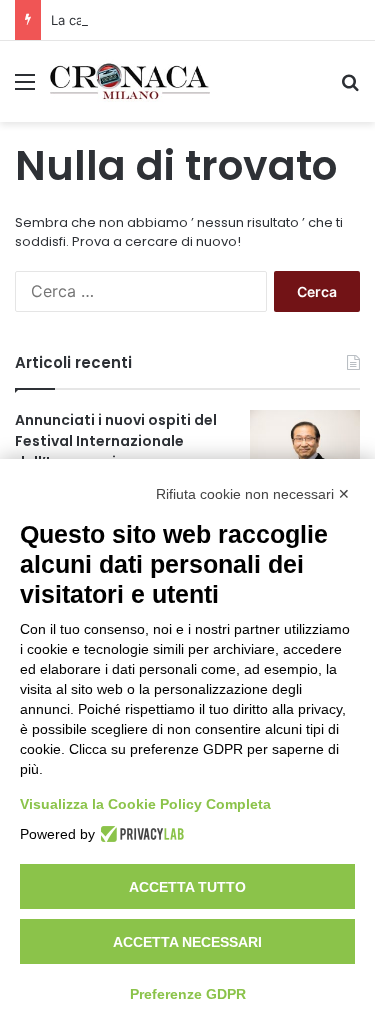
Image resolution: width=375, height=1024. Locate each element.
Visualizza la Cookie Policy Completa (145, 804)
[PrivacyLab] (139, 834)
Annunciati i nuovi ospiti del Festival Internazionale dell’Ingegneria (116, 441)
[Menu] (25, 88)
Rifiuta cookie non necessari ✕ (253, 494)
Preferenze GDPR (188, 994)
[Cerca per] (350, 88)
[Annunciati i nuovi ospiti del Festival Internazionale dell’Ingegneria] (305, 447)
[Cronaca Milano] (130, 81)
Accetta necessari (187, 942)
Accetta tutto (187, 887)
